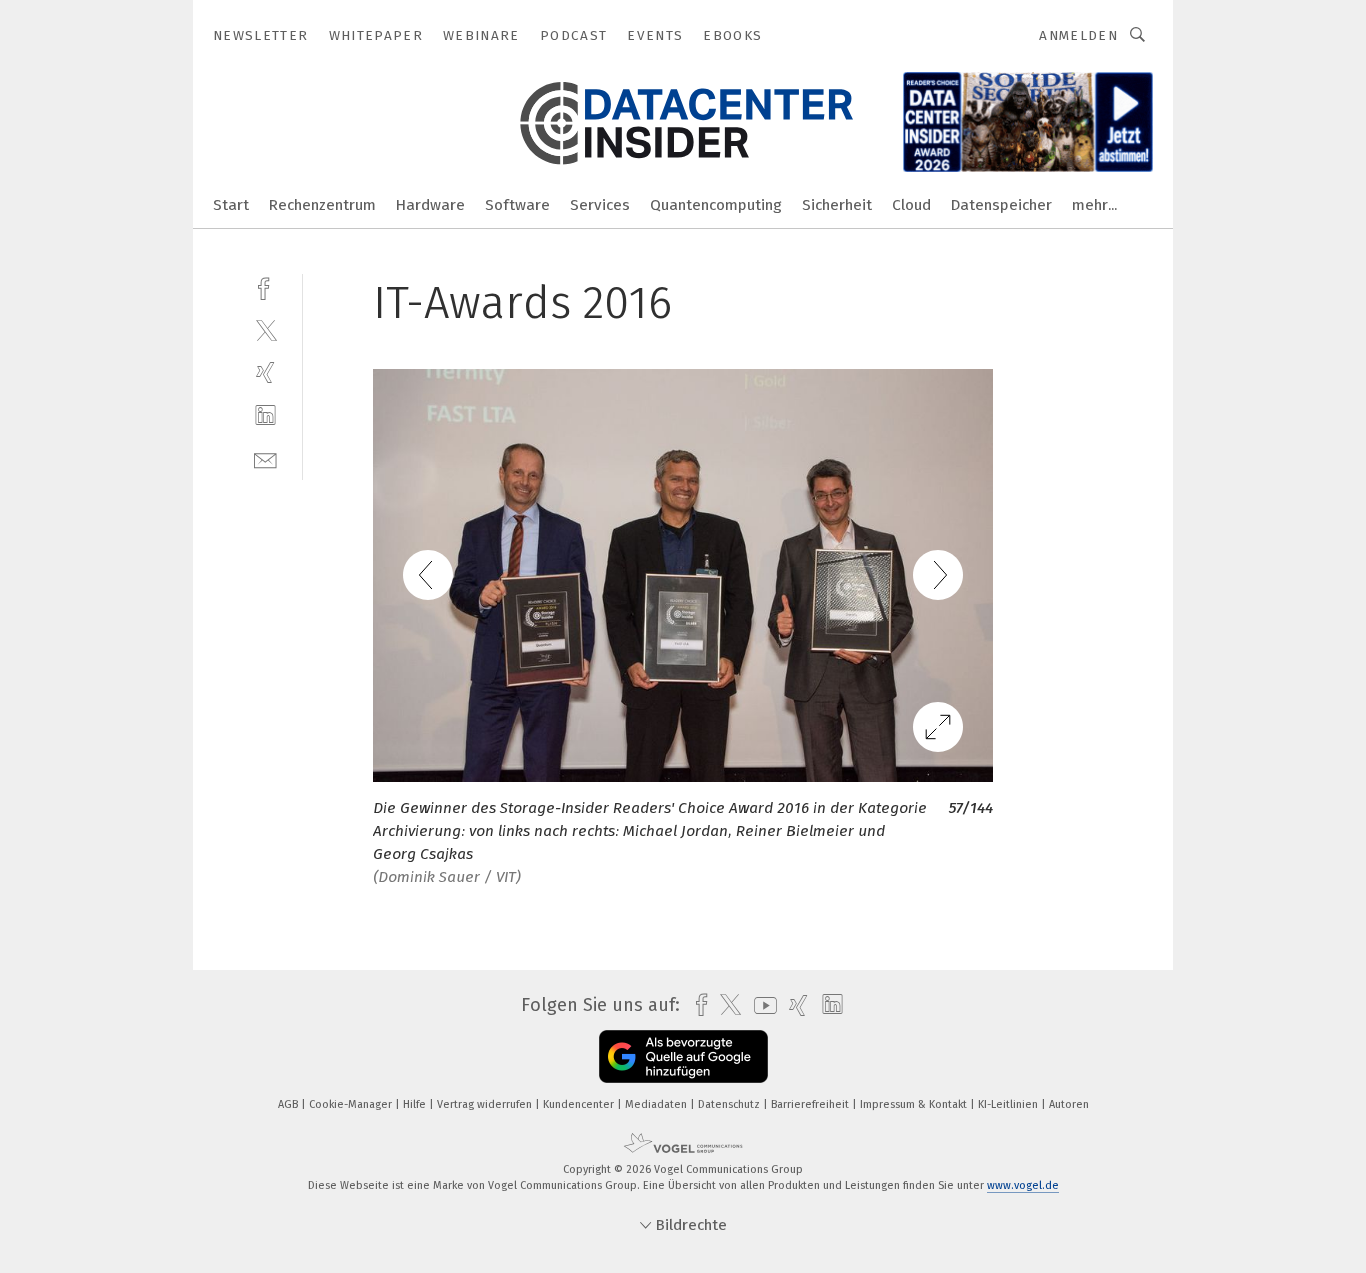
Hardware (430, 205)
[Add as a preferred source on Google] (683, 1056)
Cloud (911, 205)
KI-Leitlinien (1009, 1104)
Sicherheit (837, 205)
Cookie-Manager (352, 1104)
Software (517, 205)
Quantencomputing (716, 205)
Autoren (1069, 1104)
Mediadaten (657, 1104)
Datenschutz (730, 1104)
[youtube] (760, 1005)
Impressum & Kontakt (915, 1104)
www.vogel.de (1023, 1185)
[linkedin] (265, 415)
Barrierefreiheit (811, 1104)
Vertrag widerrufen (486, 1104)
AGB (289, 1104)
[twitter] (265, 329)
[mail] (265, 458)
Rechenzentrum (322, 205)
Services (600, 205)
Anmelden (1078, 35)
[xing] (265, 372)
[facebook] (265, 286)
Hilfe (416, 1104)
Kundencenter (580, 1104)
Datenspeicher (1001, 205)
